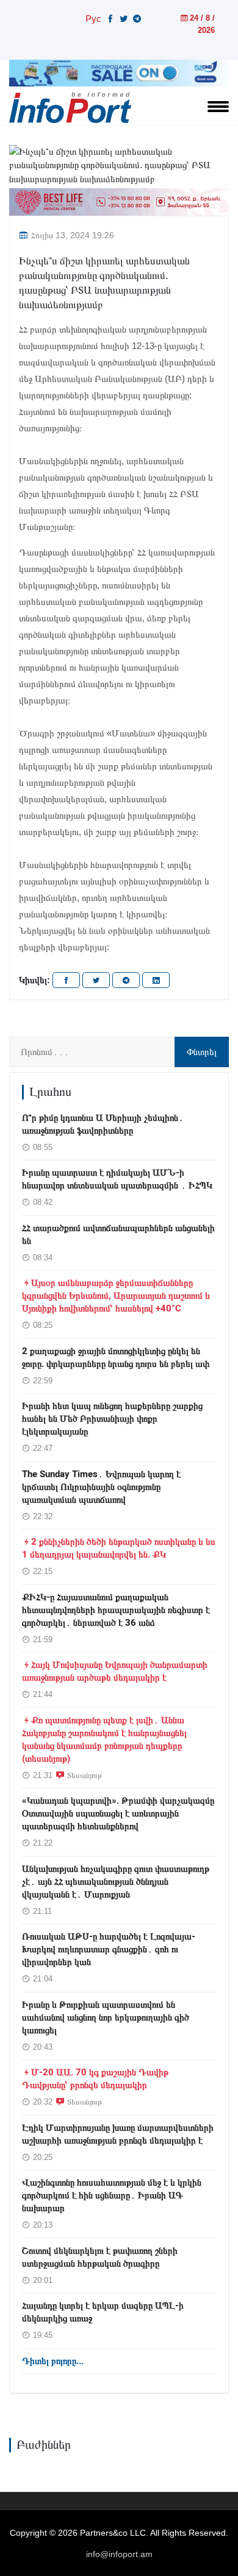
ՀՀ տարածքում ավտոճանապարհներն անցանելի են (118, 1234)
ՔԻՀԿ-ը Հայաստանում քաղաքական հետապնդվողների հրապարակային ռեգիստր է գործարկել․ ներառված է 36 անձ (116, 1610)
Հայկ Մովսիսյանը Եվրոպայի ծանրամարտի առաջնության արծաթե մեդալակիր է (115, 1671)
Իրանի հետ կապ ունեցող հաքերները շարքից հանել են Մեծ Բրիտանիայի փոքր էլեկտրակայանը (112, 1419)
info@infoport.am (119, 2554)
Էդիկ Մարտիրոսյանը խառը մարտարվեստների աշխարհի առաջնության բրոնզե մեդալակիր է (118, 2134)
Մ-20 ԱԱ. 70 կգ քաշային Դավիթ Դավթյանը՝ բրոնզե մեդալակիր (95, 2079)
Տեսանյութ (85, 1775)
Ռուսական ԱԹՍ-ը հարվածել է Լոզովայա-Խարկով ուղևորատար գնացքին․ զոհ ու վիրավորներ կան (109, 1949)
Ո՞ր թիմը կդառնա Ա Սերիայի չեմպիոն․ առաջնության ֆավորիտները (103, 1124)
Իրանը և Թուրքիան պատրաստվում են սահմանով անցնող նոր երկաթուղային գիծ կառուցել (106, 2017)
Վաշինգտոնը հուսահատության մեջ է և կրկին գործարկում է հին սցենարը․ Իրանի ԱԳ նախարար (112, 2195)
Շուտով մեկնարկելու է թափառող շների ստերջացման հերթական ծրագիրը (100, 2257)
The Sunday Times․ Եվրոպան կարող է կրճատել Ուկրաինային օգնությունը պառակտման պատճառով (101, 1487)
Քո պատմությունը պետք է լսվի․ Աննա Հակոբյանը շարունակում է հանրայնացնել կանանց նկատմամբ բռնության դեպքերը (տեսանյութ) (104, 1739)
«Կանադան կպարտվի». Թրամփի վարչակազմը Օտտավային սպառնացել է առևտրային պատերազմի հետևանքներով (118, 1813)
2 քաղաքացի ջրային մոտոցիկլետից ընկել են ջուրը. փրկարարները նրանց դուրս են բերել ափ (116, 1357)
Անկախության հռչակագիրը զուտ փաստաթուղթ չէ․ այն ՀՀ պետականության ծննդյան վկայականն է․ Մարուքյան (116, 1882)
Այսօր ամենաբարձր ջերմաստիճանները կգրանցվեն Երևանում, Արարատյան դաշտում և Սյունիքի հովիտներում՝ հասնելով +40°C (116, 1296)
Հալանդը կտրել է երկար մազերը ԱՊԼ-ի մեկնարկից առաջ (103, 2312)
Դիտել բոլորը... (53, 2361)
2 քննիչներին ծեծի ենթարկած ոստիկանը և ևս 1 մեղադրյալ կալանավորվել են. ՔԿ (119, 1548)
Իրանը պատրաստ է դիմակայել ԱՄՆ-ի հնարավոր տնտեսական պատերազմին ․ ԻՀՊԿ (117, 1179)
